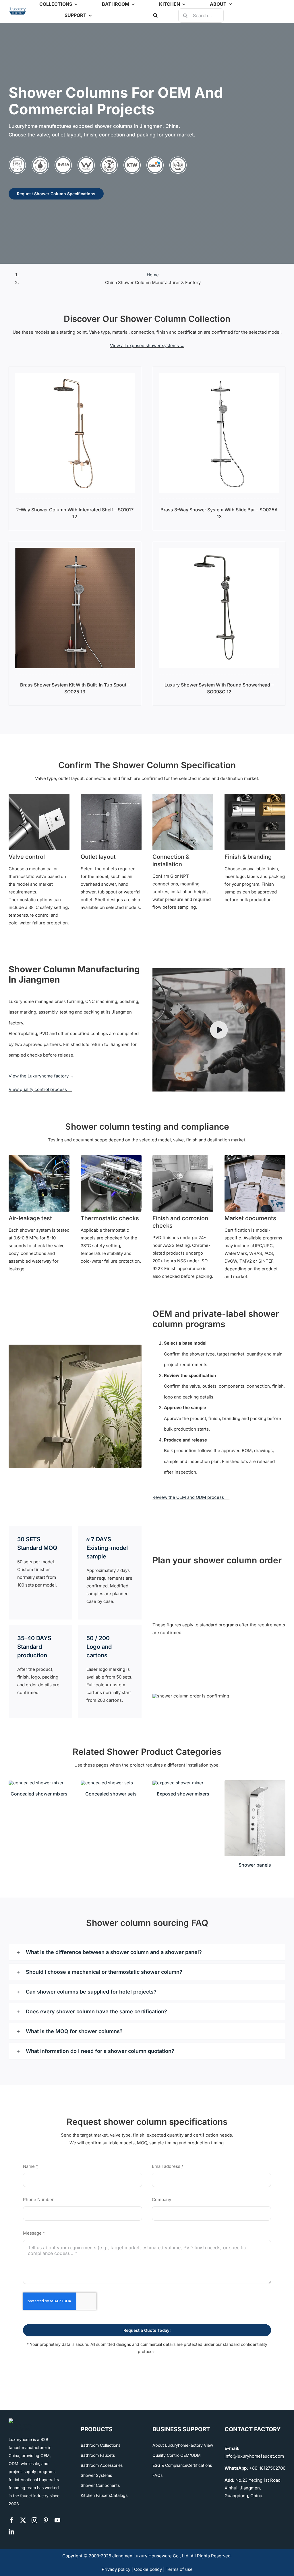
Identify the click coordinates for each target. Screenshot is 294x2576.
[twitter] (23, 2520)
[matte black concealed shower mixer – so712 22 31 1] (36, 1783)
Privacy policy (116, 2569)
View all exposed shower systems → (147, 346)
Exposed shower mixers (183, 1794)
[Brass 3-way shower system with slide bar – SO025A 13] (219, 376)
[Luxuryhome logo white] (20, 2420)
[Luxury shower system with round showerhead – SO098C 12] (219, 552)
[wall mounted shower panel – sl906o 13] (255, 1782)
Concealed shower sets (111, 1794)
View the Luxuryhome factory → (41, 1076)
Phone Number (38, 2200)
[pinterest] (46, 2520)
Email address (168, 2166)
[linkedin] (11, 2532)
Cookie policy (149, 2569)
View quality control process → (40, 1089)
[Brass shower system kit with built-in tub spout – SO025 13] (75, 552)
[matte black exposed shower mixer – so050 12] (178, 1783)
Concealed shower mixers (39, 1794)
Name (31, 2166)
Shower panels (255, 1865)
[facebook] (11, 2520)
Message (34, 2233)
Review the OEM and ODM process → (191, 1497)
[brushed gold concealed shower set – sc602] (107, 1783)
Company (161, 2200)
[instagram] (34, 2520)
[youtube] (57, 2520)
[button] (156, 15)
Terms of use (179, 2569)
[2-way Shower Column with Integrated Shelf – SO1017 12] (75, 376)
